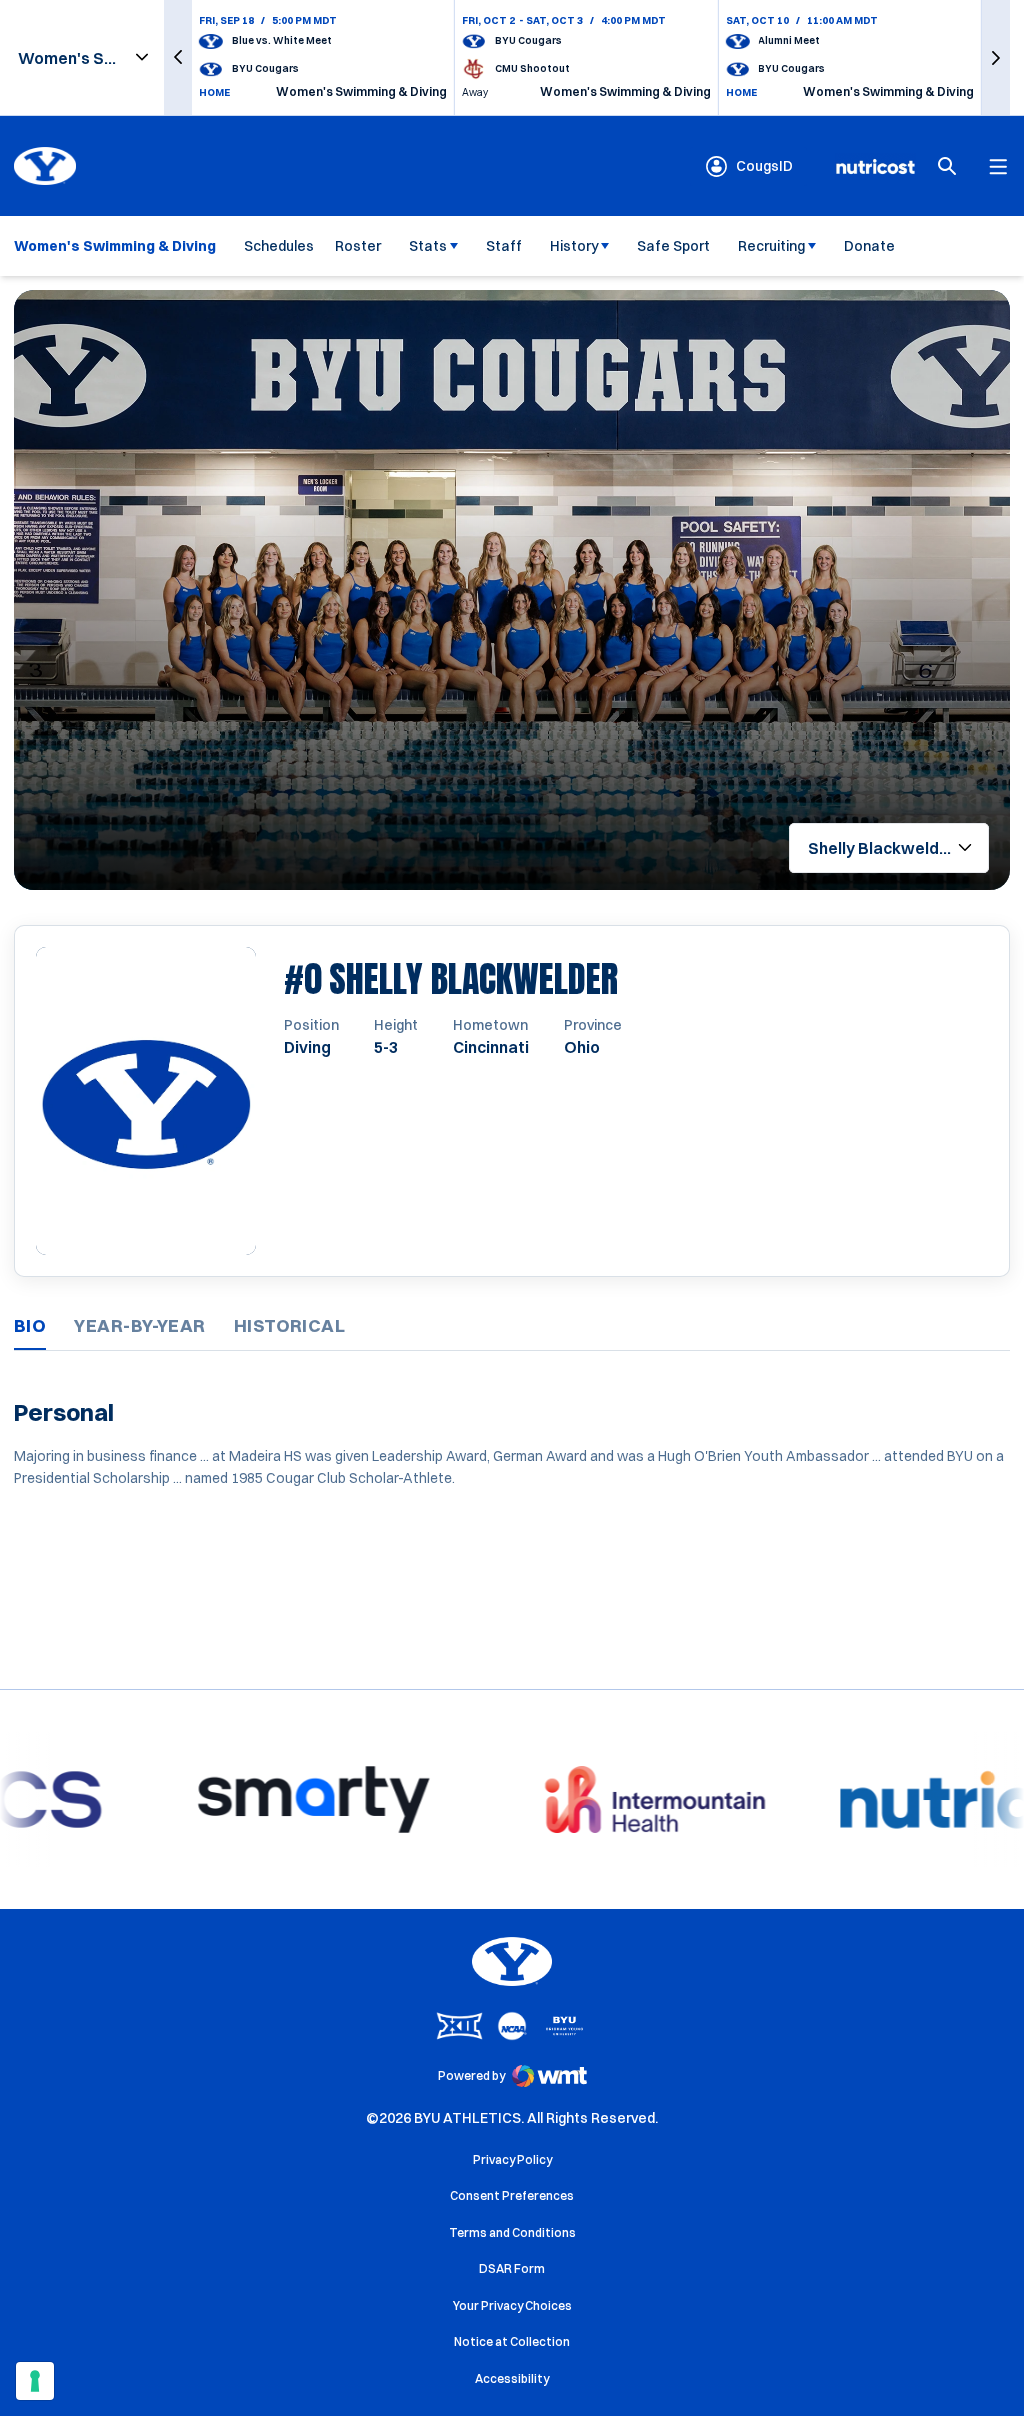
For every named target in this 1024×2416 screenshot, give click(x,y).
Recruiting (771, 246)
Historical (290, 1325)
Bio (30, 1325)
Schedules (279, 246)
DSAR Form (512, 2268)
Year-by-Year (139, 1325)
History (574, 246)
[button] (178, 57)
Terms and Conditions (512, 2232)
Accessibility (512, 2378)
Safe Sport (673, 246)
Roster (358, 246)
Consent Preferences (512, 2195)
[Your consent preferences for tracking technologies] (35, 2381)
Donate (869, 246)
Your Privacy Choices (512, 2305)
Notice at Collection (512, 2341)
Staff (504, 246)
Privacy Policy (512, 2159)
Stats (428, 246)
